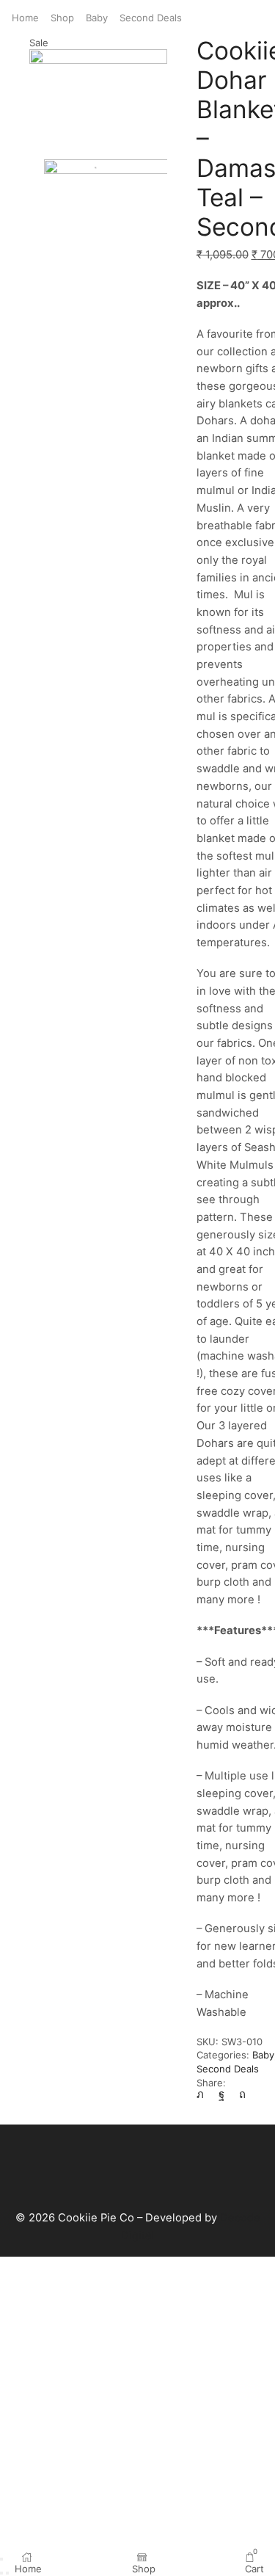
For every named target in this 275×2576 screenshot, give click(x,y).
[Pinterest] (242, 2094)
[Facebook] (221, 2094)
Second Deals (151, 18)
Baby (97, 18)
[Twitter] (204, 2094)
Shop (62, 18)
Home (25, 18)
